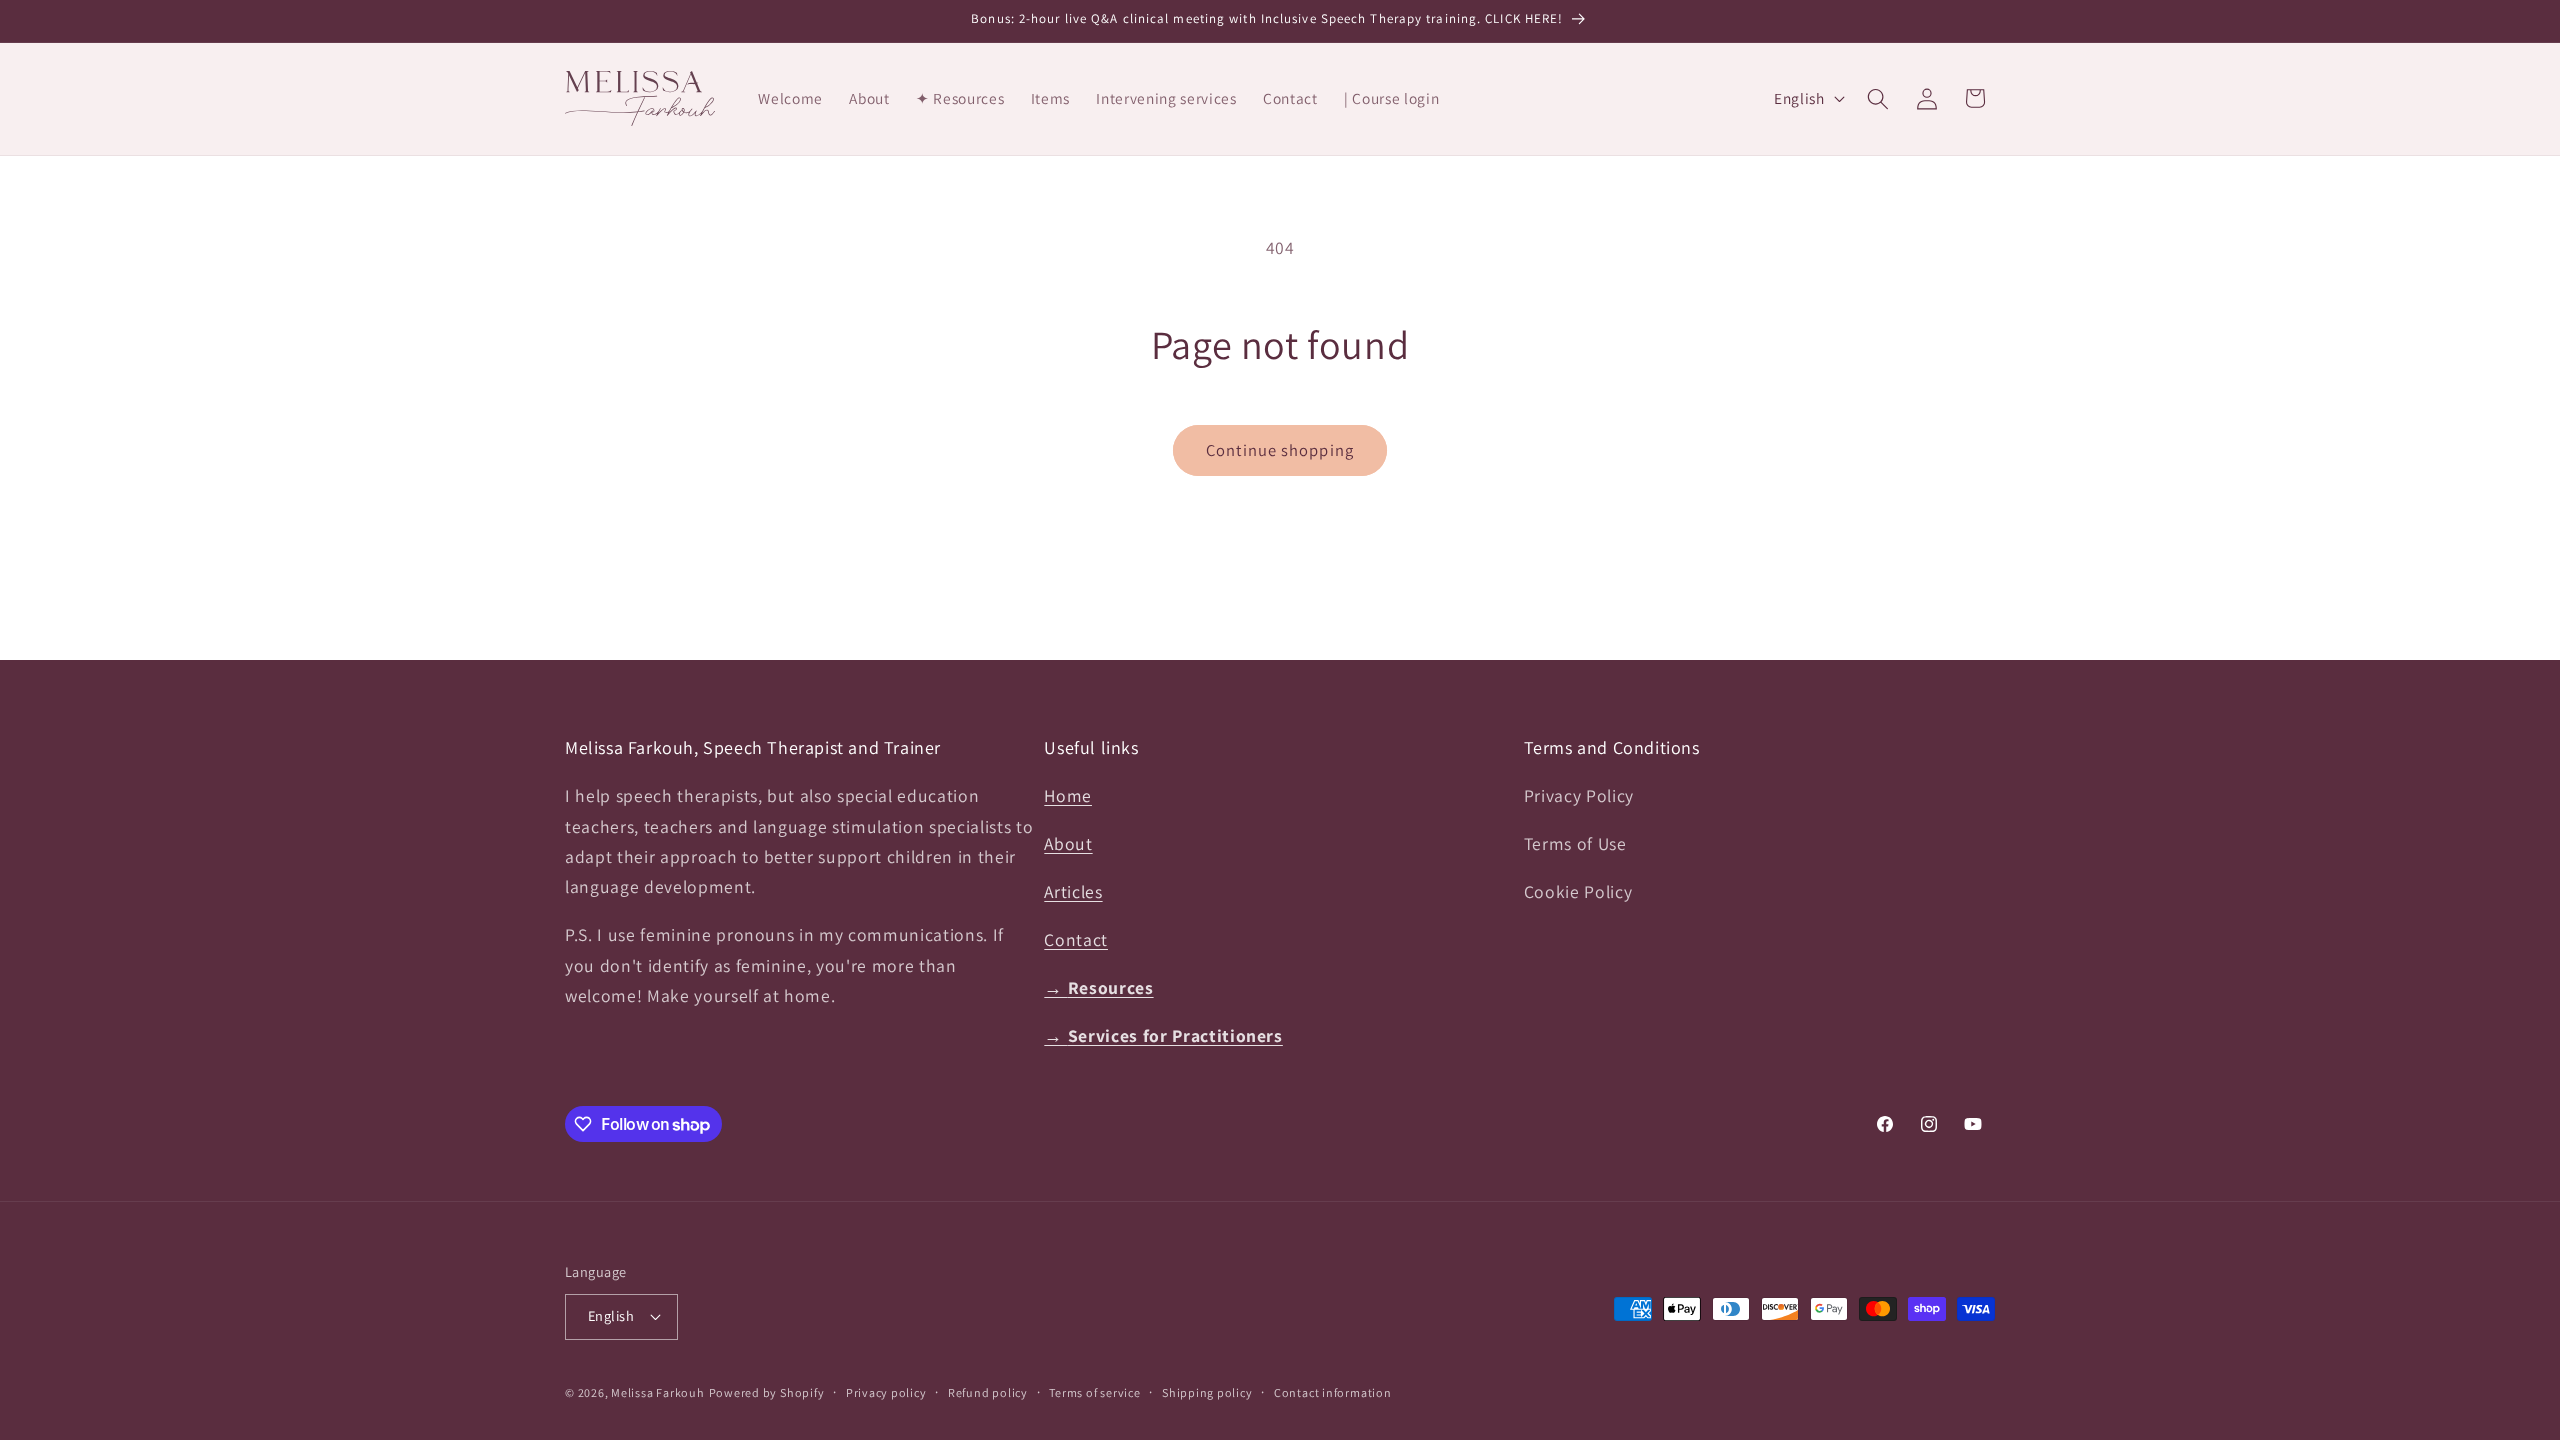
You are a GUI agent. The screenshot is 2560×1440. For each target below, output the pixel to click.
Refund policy (988, 1392)
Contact (1076, 939)
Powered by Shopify (767, 1392)
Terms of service (1094, 1392)
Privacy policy (886, 1392)
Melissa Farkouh (658, 1392)
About (1068, 843)
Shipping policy (1207, 1392)
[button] (1878, 98)
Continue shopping (1280, 450)
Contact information (1333, 1392)
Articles (1073, 891)
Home (1068, 795)
